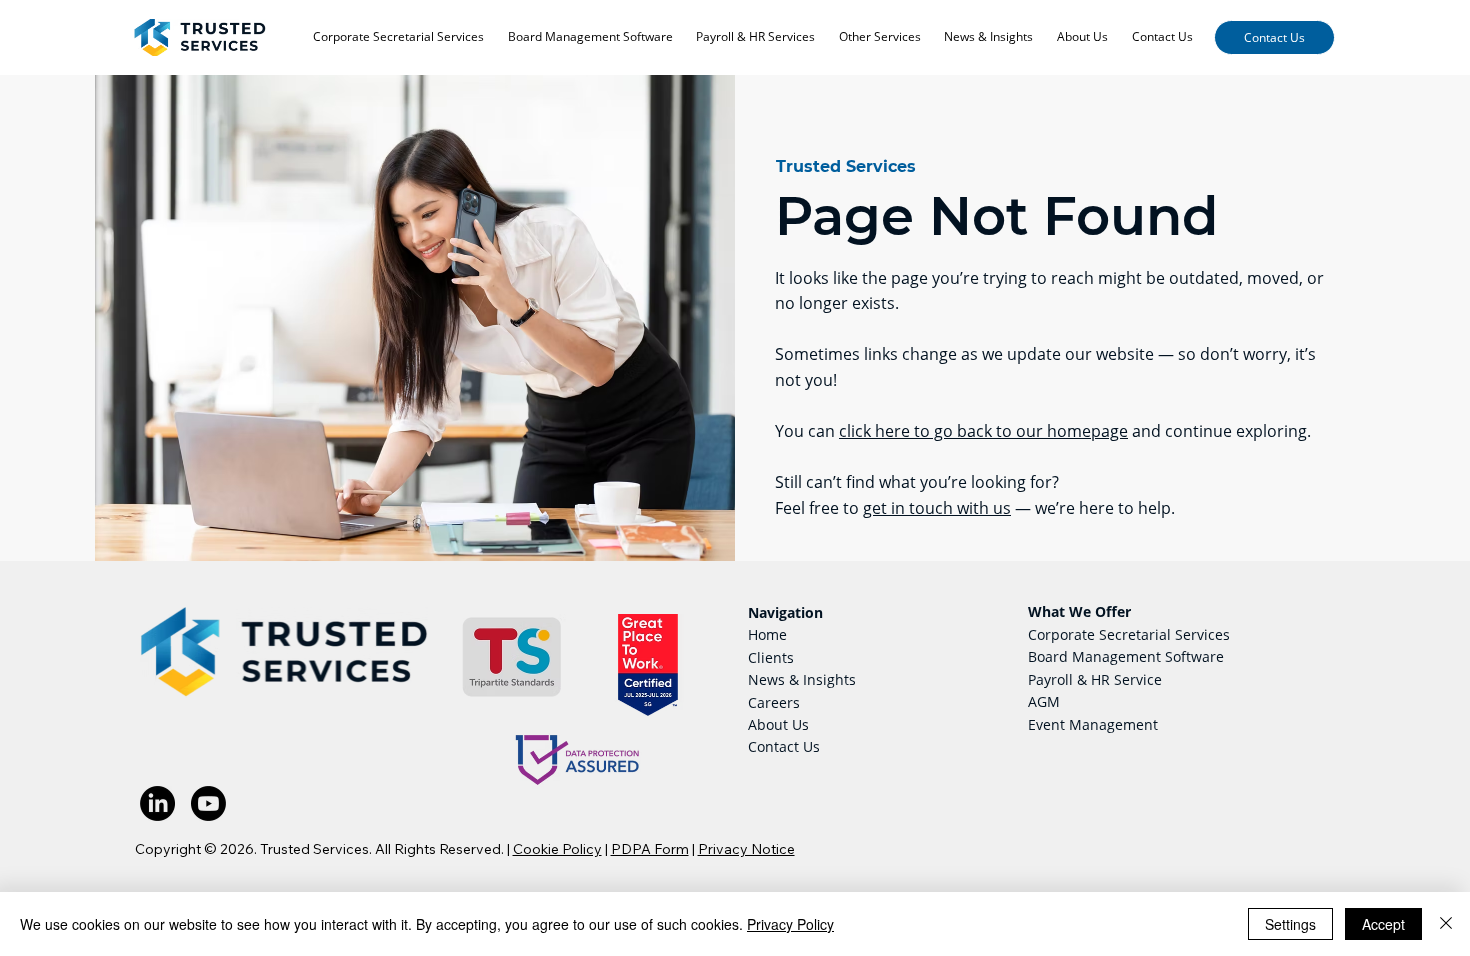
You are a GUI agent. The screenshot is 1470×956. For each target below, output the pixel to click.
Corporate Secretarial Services (1129, 634)
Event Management (1093, 724)
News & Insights (802, 679)
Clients (771, 657)
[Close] (1446, 924)
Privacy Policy (790, 924)
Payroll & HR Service (1095, 679)
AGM (1044, 701)
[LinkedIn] (157, 803)
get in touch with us (937, 508)
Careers (774, 702)
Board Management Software (1126, 656)
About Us (778, 724)
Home (767, 634)
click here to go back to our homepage (983, 431)
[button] (880, 38)
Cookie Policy (557, 849)
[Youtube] (208, 803)
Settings (1290, 924)
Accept (1383, 924)
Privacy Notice (746, 849)
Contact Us (784, 746)
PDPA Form (650, 849)
